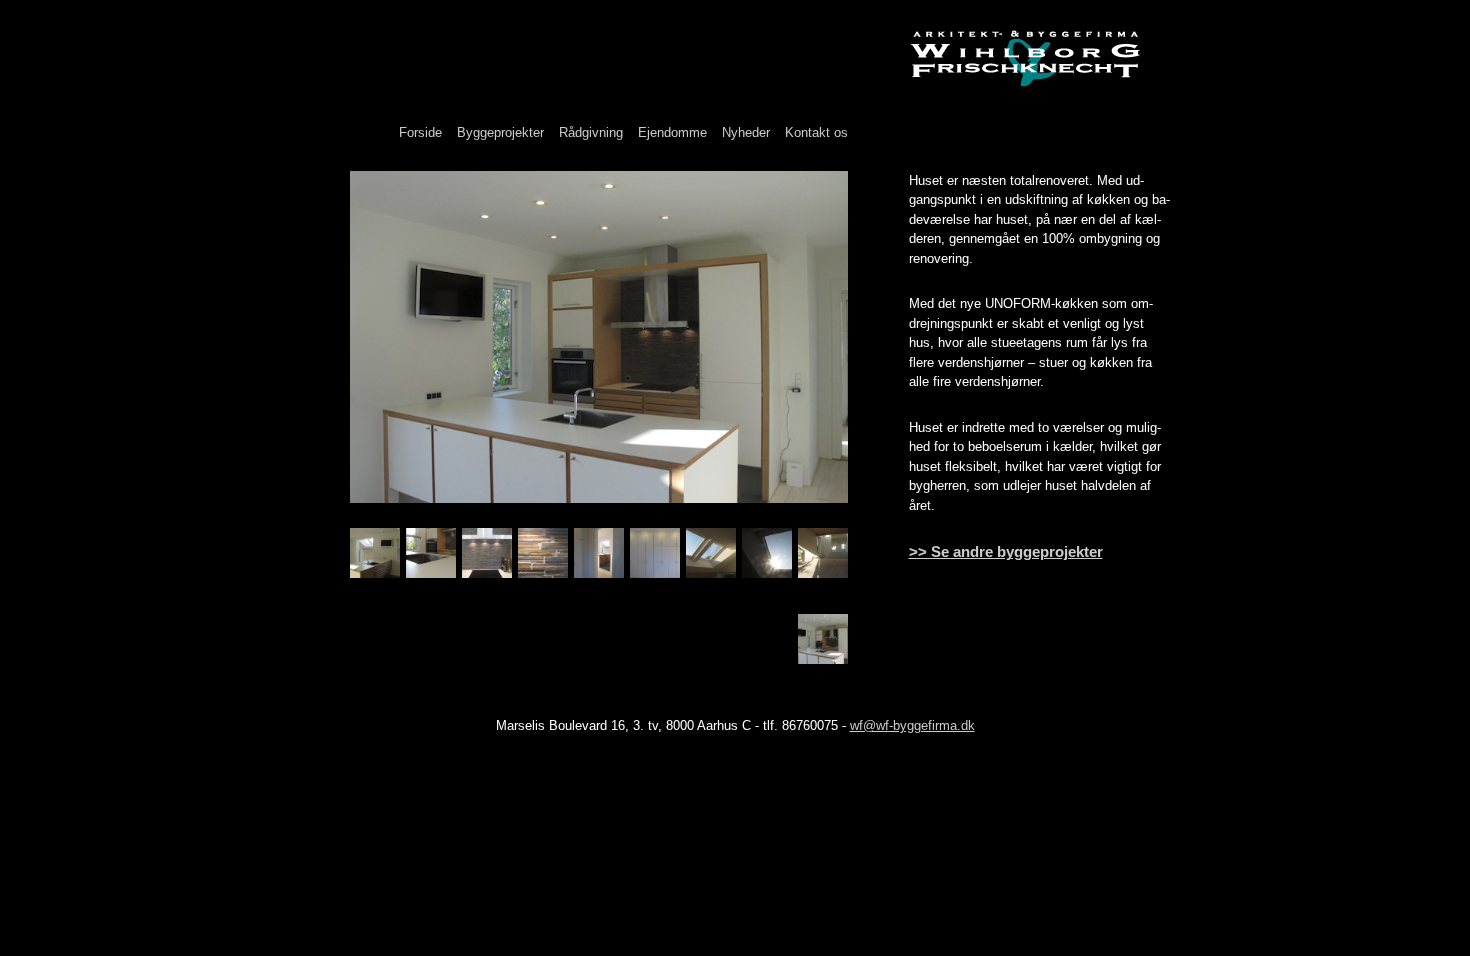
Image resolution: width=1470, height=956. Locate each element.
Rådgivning (591, 132)
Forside (420, 132)
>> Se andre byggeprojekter (1006, 551)
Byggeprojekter (500, 132)
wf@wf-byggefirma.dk (912, 725)
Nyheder (746, 132)
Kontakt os (816, 132)
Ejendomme (672, 132)
